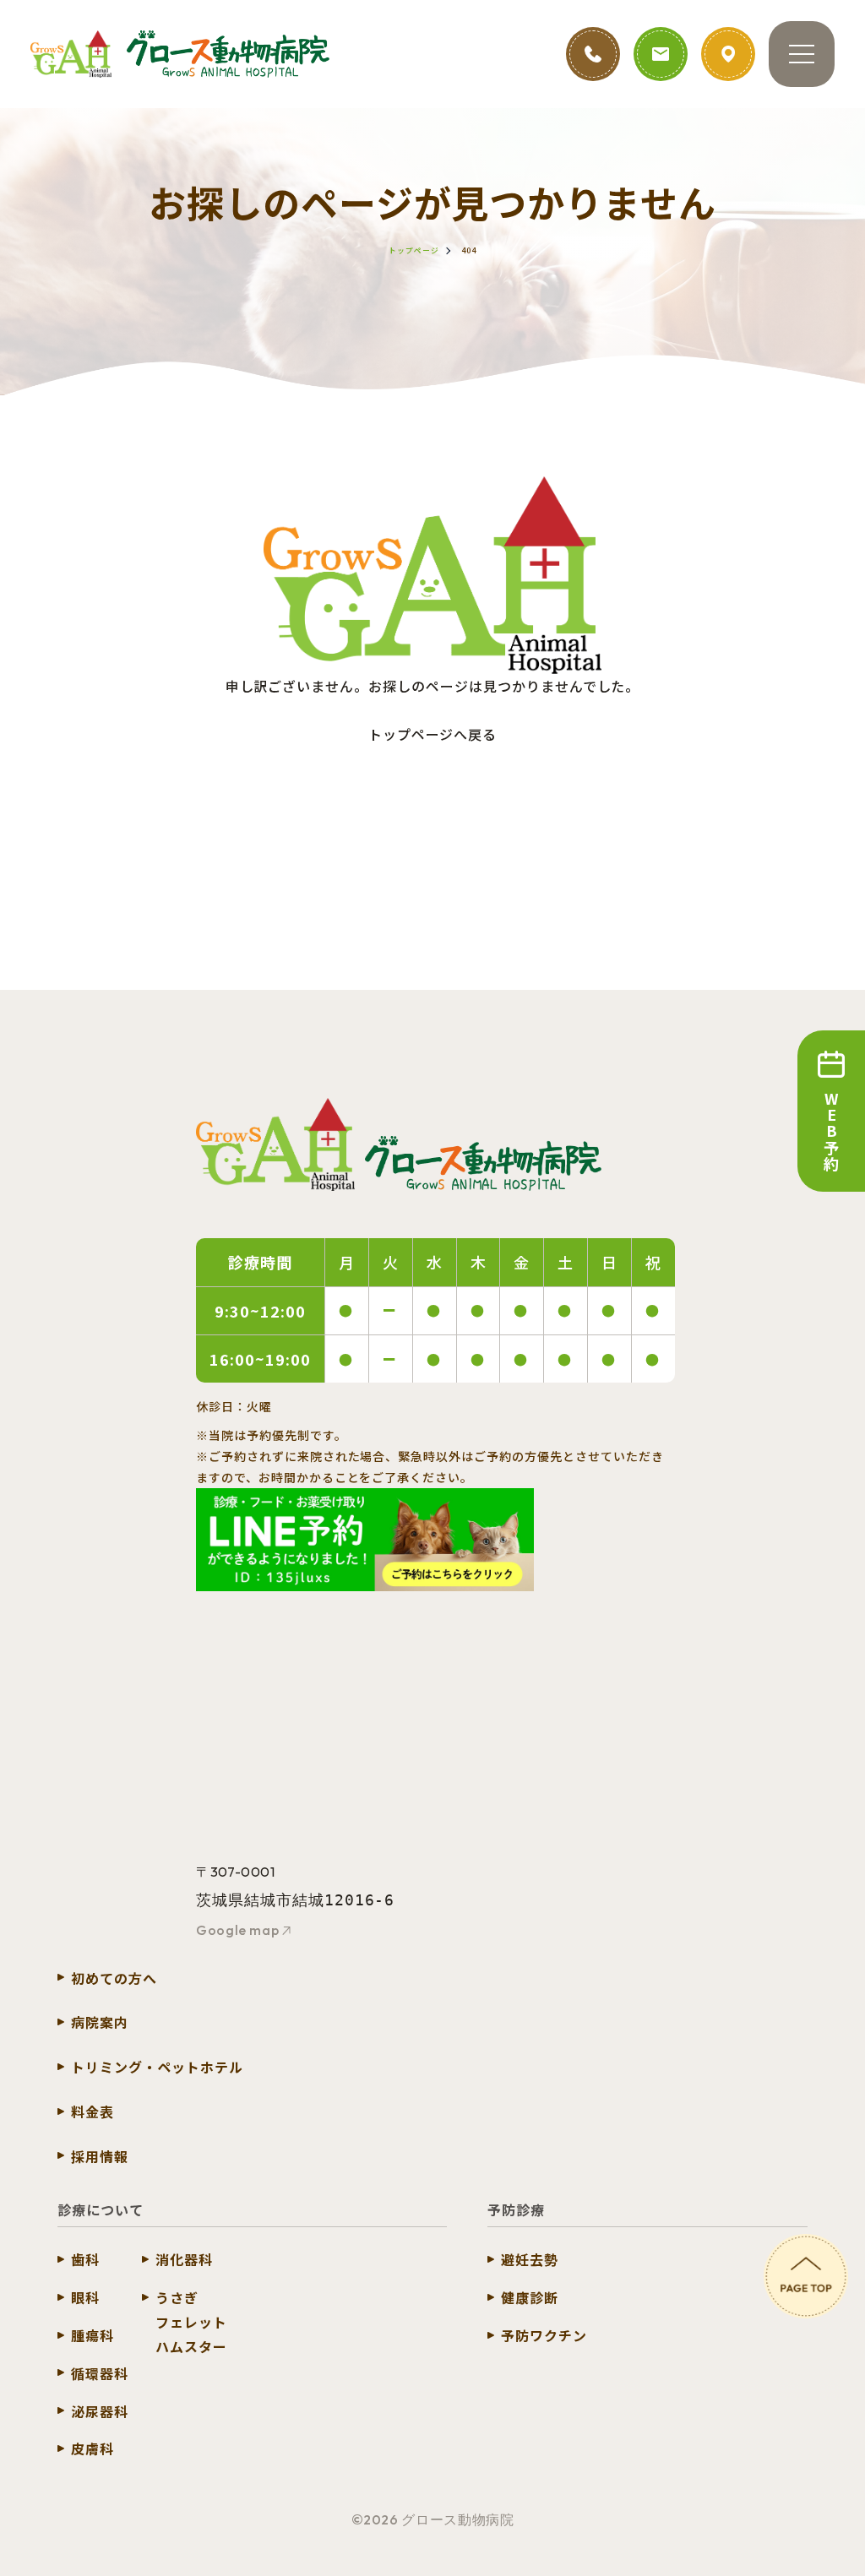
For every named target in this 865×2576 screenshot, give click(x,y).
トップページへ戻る (433, 734)
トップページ (414, 250)
